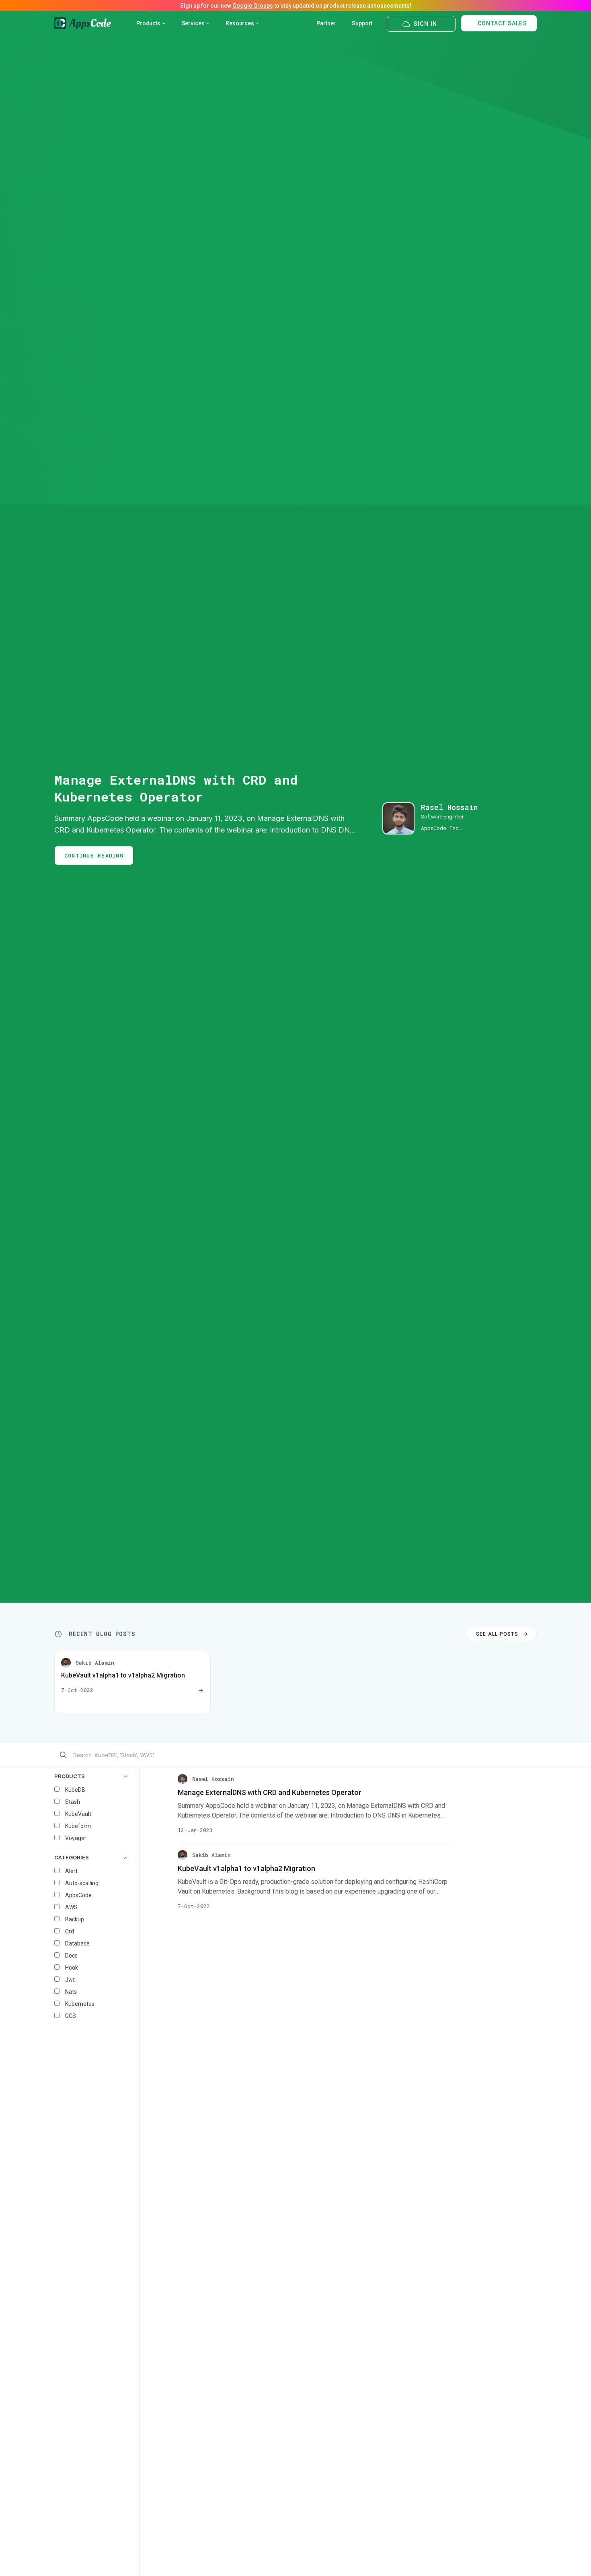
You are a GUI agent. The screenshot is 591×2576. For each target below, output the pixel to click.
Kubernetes (80, 2004)
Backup (75, 1919)
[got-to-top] (575, 2552)
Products (148, 23)
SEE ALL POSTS (497, 1634)
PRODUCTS (70, 1776)
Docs (71, 1956)
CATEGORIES (72, 1858)
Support (362, 23)
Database (77, 1943)
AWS (71, 1907)
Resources (240, 23)
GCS (71, 2016)
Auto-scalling (82, 1883)
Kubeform (78, 1826)
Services (193, 23)
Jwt (70, 1980)
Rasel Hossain (449, 807)
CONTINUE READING (94, 855)
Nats (71, 1992)
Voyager (76, 1838)
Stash (73, 1802)
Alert (71, 1871)
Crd (70, 1931)
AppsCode (78, 1895)
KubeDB (75, 1790)
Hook (72, 1968)
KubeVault (78, 1814)
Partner (326, 23)
